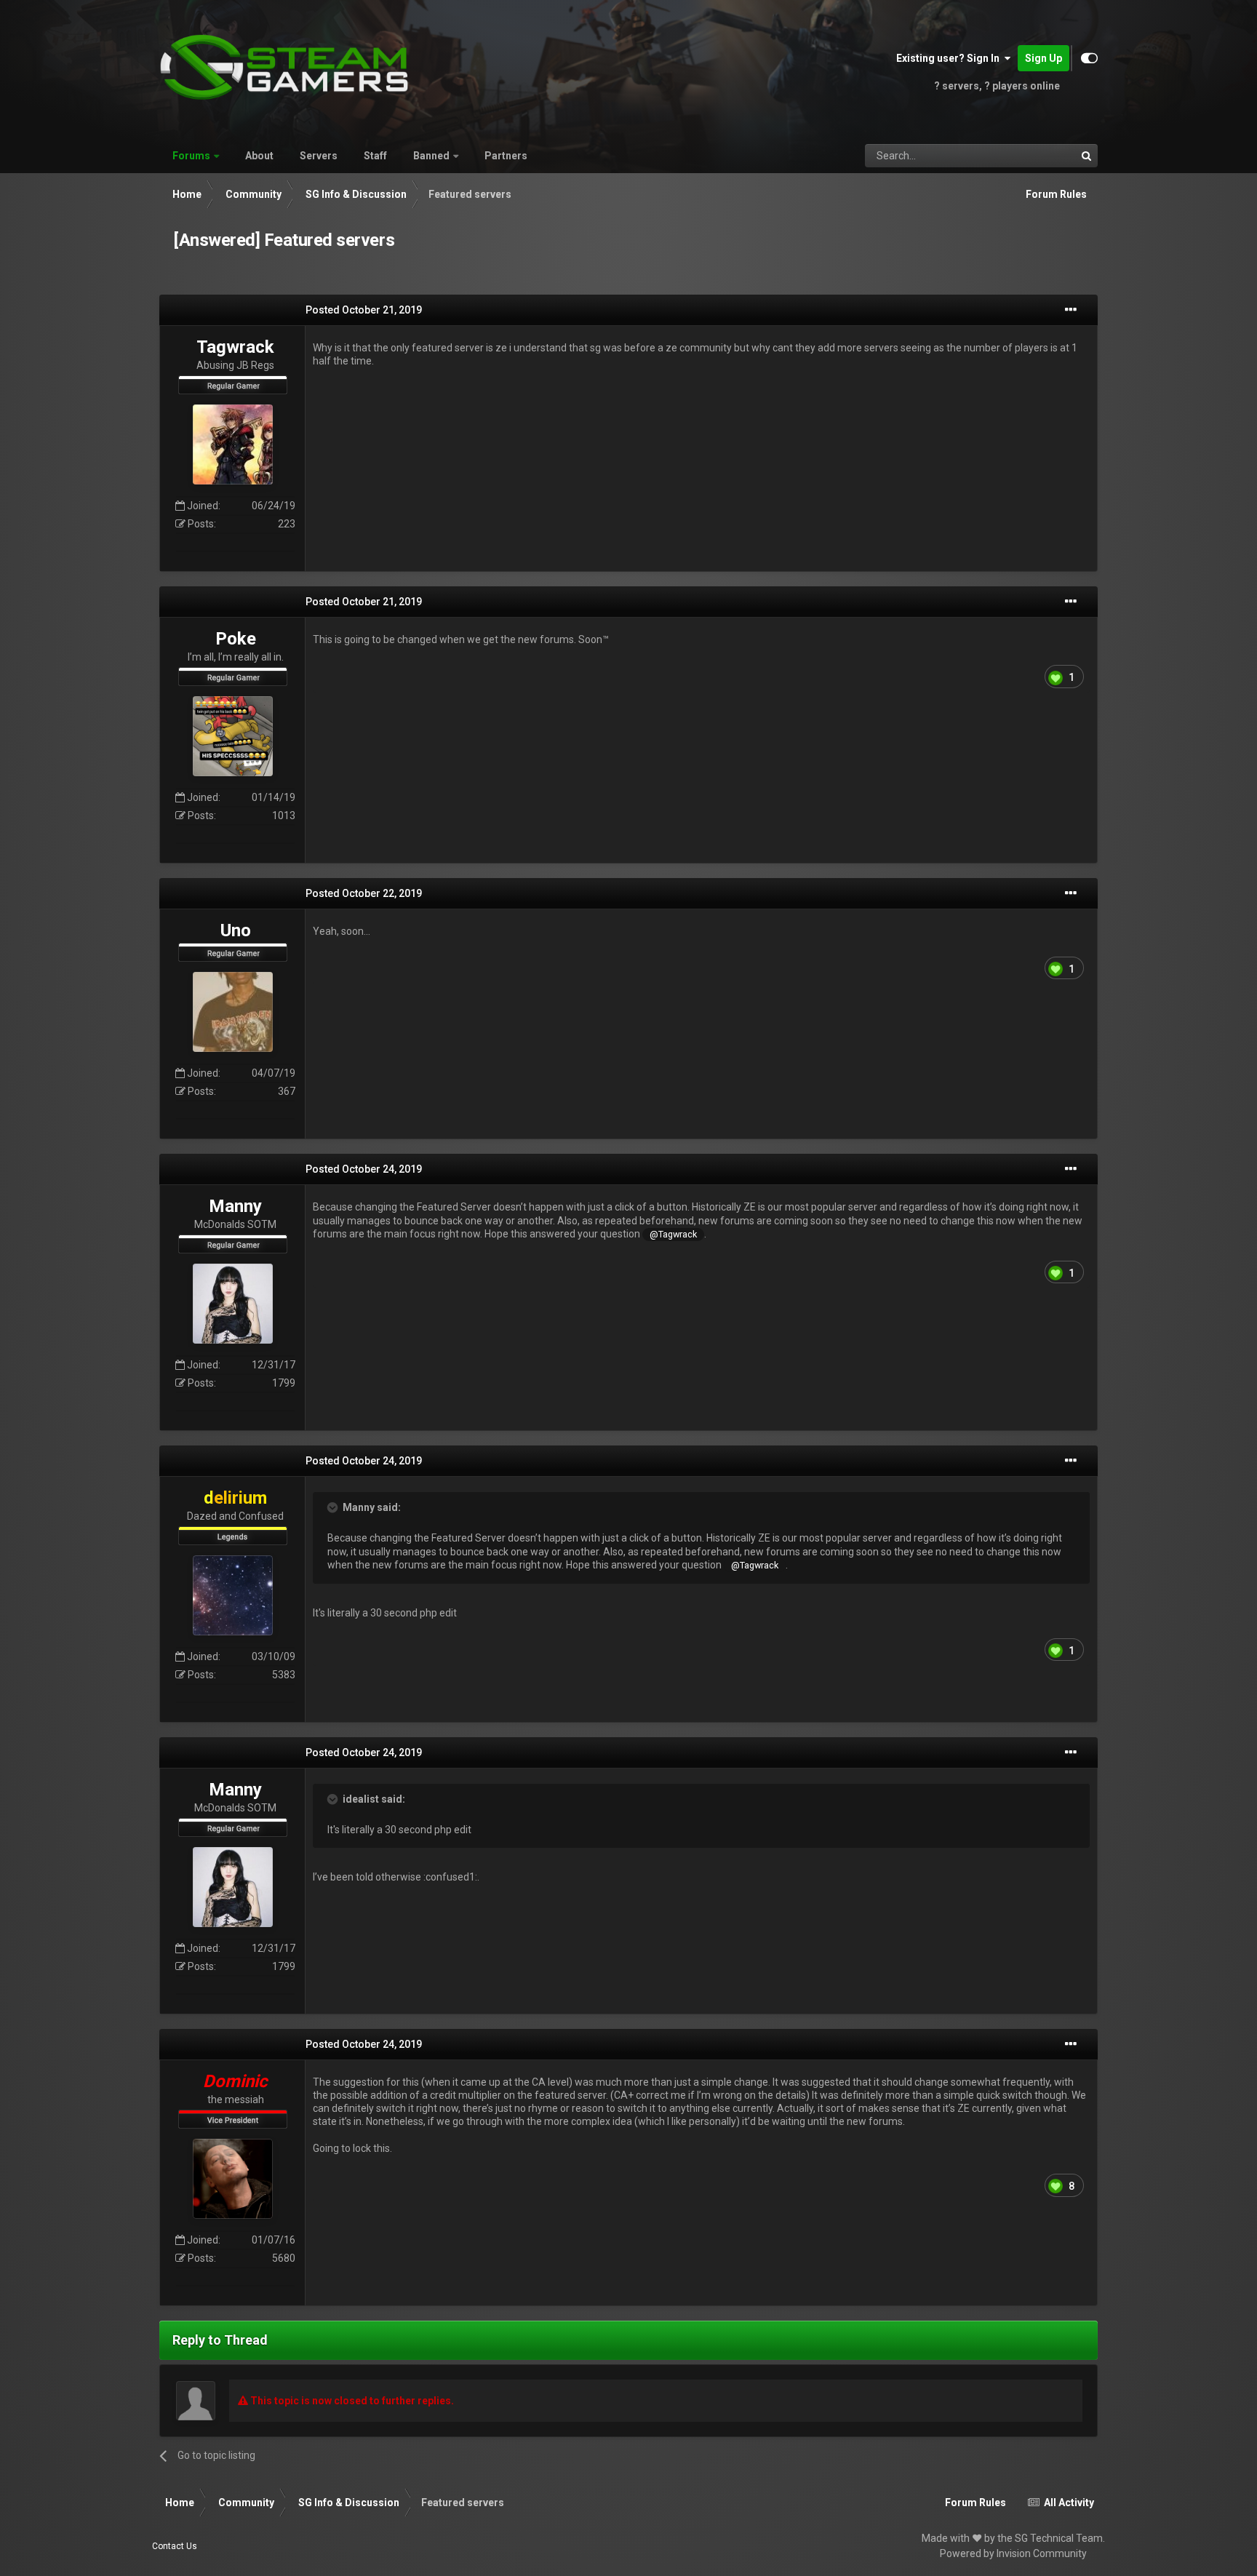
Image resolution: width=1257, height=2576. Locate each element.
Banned (431, 156)
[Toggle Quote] (334, 1507)
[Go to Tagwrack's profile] (233, 444)
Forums (191, 156)
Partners (506, 156)
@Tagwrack (673, 1234)
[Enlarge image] (1056, 676)
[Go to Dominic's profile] (233, 2179)
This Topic (1034, 156)
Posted (364, 310)
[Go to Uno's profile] (233, 1012)
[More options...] (1071, 310)
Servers (319, 156)
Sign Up (1043, 58)
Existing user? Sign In (950, 58)
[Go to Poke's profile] (233, 736)
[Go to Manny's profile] (233, 1304)
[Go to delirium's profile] (233, 1595)
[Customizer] (1089, 58)
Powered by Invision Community (1013, 2553)
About (259, 156)
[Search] (1086, 156)
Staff (375, 156)
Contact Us (175, 2546)
